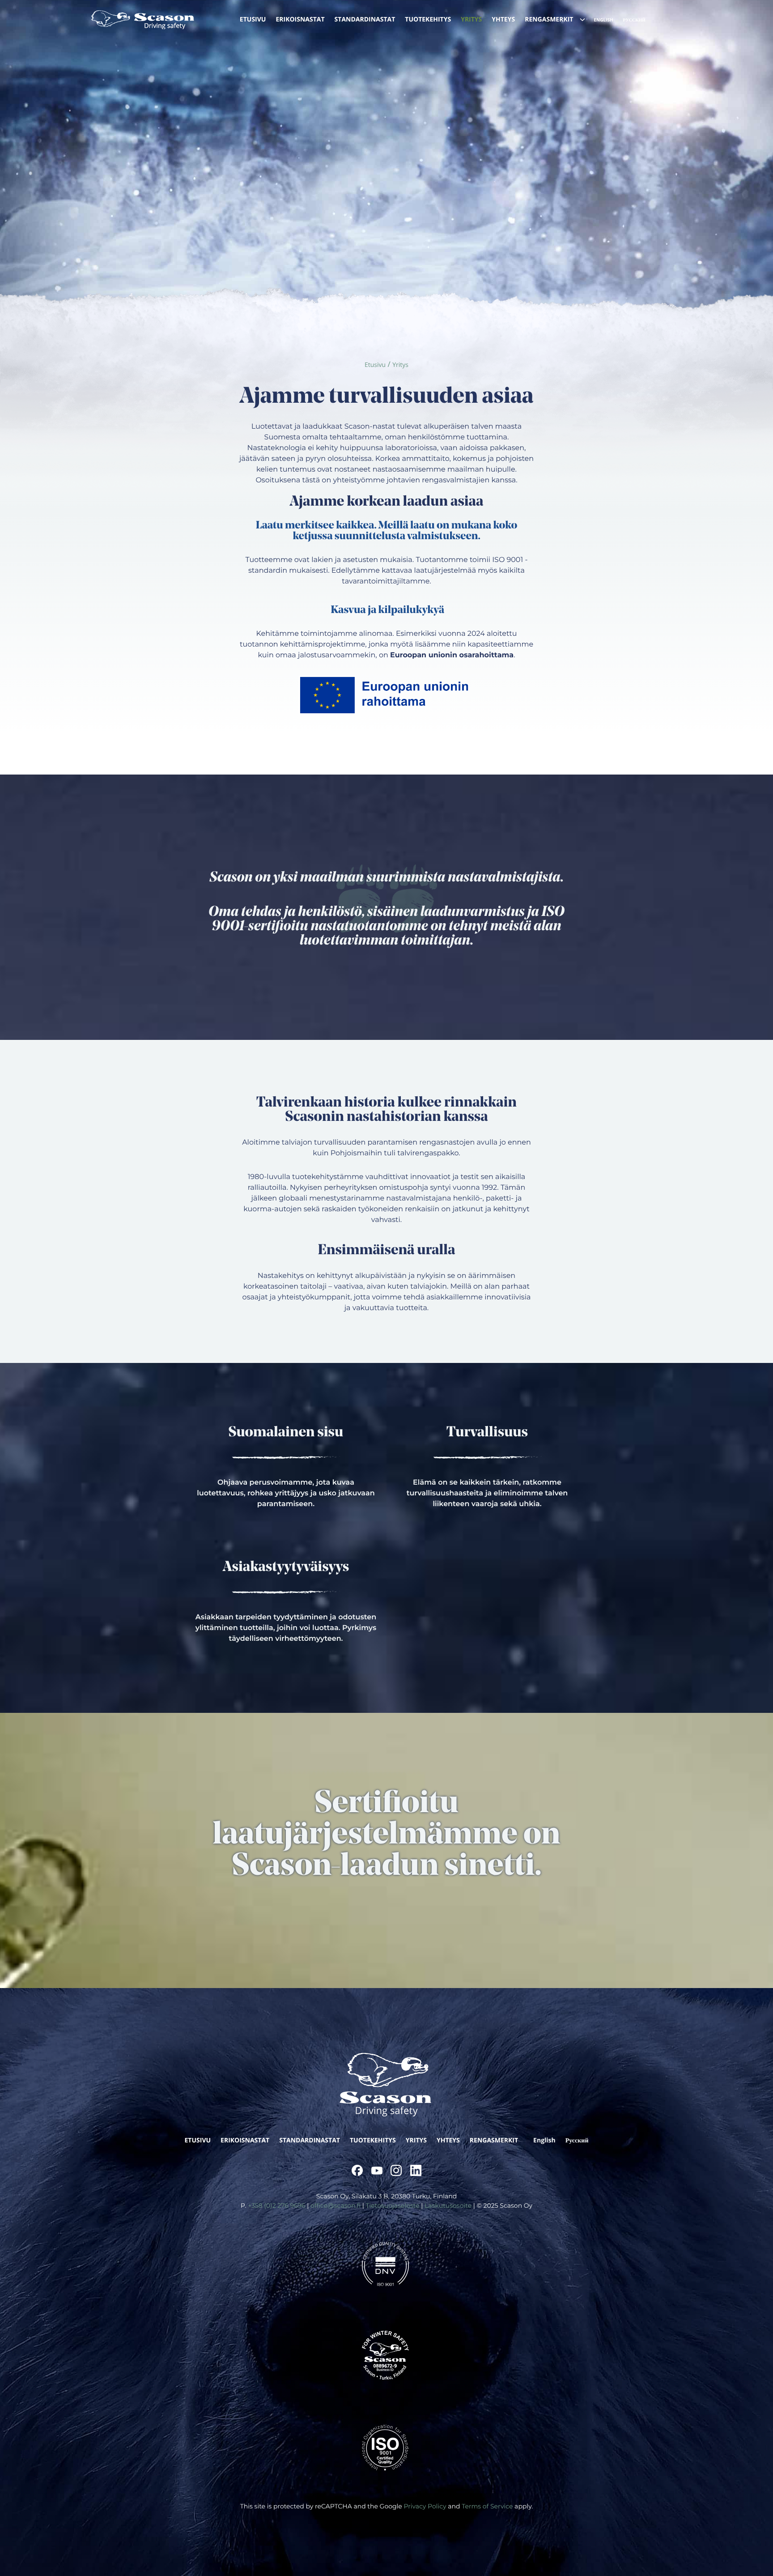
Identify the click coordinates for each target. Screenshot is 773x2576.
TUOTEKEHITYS (373, 2140)
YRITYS (416, 2140)
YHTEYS (448, 2140)
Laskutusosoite (448, 2206)
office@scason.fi (336, 2206)
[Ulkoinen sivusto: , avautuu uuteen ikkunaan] (357, 2170)
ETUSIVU (198, 2140)
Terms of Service (487, 2506)
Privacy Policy (425, 2506)
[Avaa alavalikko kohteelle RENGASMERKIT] (582, 20)
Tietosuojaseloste (393, 2206)
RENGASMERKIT (494, 2140)
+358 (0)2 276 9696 (276, 2206)
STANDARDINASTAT (310, 2140)
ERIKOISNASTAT (245, 2140)
